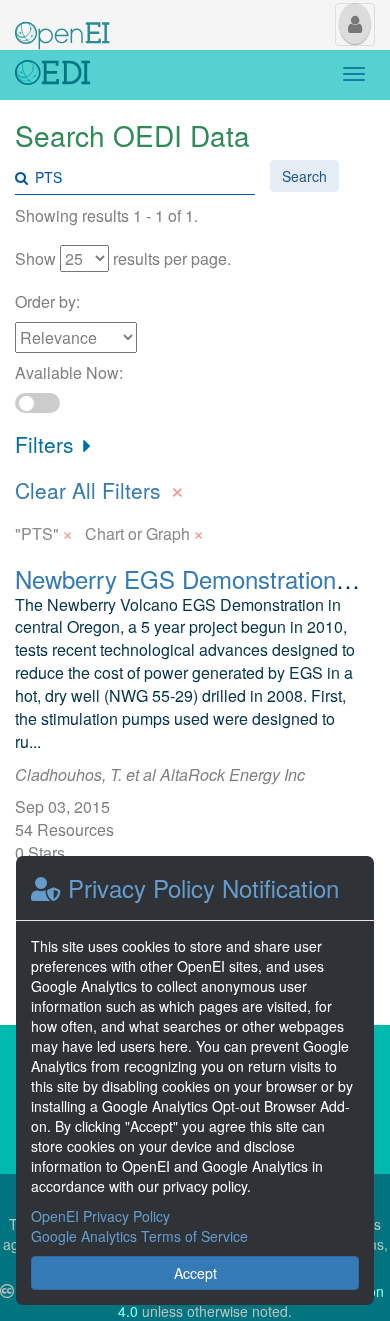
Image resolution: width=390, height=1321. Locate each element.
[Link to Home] (52, 75)
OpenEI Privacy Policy (100, 1216)
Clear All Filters (100, 488)
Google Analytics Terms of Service (139, 1236)
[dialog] (195, 1080)
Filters (47, 444)
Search (304, 176)
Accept (195, 1273)
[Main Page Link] (62, 23)
